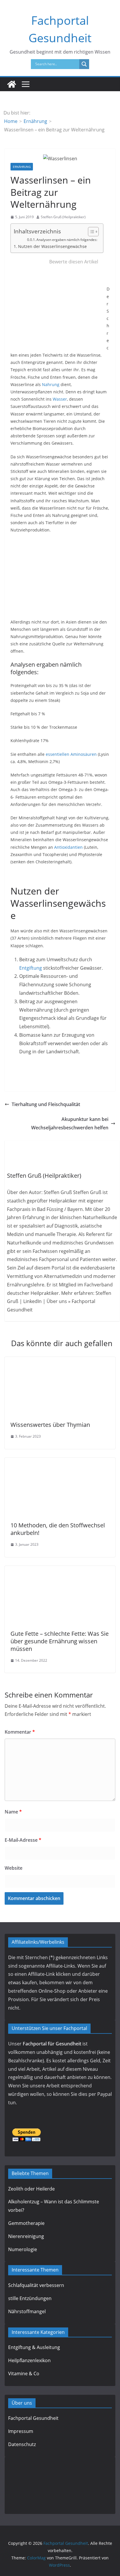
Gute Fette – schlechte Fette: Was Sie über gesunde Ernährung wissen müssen (60, 1641)
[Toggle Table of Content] (90, 232)
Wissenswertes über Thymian (50, 1425)
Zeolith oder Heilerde (31, 2189)
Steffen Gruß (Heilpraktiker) (63, 217)
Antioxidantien (68, 847)
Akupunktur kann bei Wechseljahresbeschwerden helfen (70, 1123)
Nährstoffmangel (27, 2311)
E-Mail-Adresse (23, 1840)
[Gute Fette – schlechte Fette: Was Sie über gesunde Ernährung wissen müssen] (60, 1570)
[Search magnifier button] (84, 64)
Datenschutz (22, 2444)
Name (13, 1812)
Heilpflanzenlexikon (29, 2360)
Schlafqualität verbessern (36, 2285)
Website (14, 1868)
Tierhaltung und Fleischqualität (46, 1104)
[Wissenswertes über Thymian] (60, 1361)
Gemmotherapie (26, 2223)
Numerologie (23, 2249)
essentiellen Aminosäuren (71, 754)
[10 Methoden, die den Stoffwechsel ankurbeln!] (60, 1462)
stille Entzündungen (30, 2298)
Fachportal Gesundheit (33, 2418)
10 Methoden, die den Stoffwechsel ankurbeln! (58, 1529)
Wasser (60, 399)
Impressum (21, 2431)
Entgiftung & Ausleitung (34, 2348)
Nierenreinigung (26, 2236)
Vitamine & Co (24, 2373)
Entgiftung (31, 968)
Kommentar (20, 1732)
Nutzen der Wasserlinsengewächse (52, 246)
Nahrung (51, 384)
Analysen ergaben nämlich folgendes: (67, 240)
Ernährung (22, 167)
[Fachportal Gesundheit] (12, 84)
